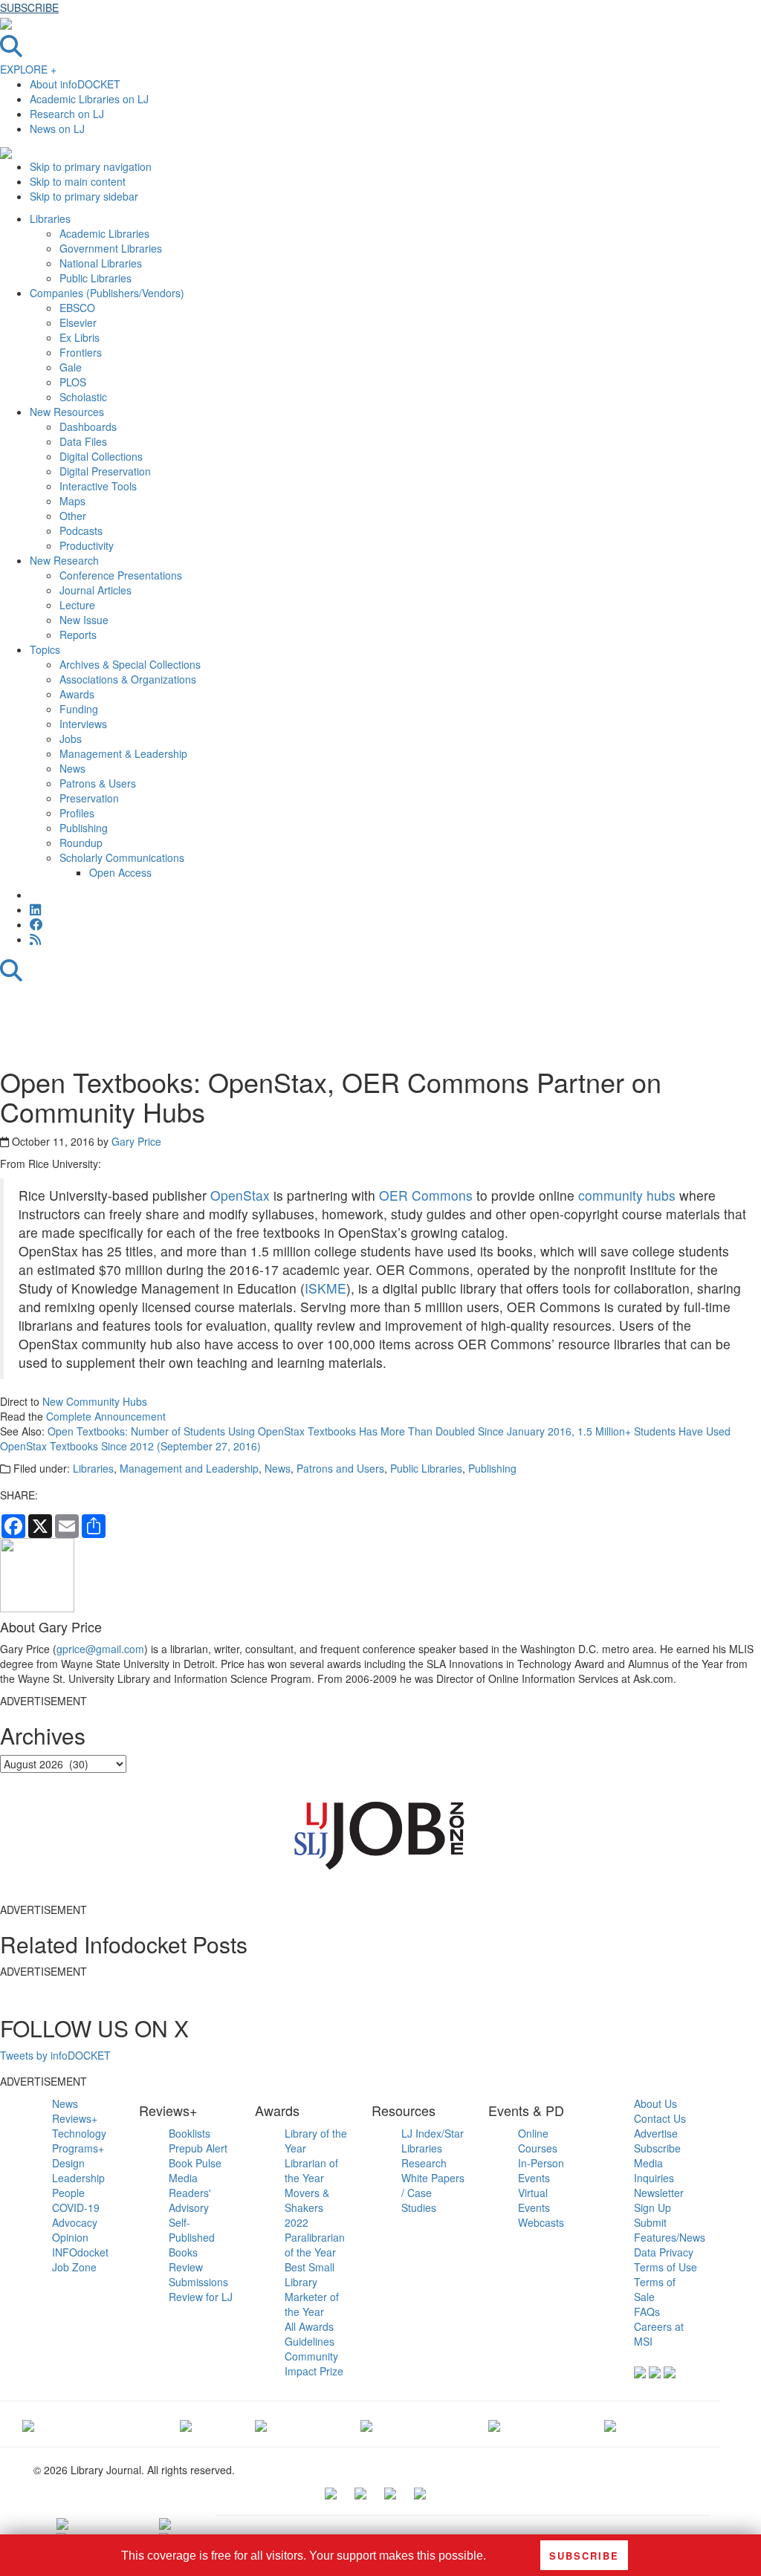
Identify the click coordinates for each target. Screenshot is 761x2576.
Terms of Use (666, 2267)
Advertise (656, 2133)
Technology (79, 2133)
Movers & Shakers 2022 (307, 2207)
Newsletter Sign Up (659, 2200)
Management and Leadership (189, 1468)
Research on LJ (67, 114)
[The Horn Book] (261, 2424)
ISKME (326, 1288)
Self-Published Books (192, 2237)
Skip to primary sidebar (84, 196)
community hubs (627, 1195)
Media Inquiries (654, 2170)
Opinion (70, 2237)
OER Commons (426, 1195)
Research (424, 2163)
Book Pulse (195, 2163)
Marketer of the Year (312, 2304)
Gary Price (136, 1141)
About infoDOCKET (75, 84)
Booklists (190, 2133)
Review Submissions (198, 2274)
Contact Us (660, 2118)
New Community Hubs (95, 1401)
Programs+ (78, 2148)
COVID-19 (76, 2207)
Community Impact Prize (314, 2364)
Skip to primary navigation (91, 166)
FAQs (647, 2311)
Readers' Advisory (190, 2200)
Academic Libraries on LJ (89, 99)
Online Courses (538, 2141)
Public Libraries (426, 1468)
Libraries (93, 1468)
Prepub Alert (198, 2148)
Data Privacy (664, 2252)
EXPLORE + (28, 69)
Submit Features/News (670, 2230)
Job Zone (74, 2267)
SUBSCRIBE (29, 7)
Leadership (78, 2178)
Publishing (492, 1468)
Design (68, 2163)
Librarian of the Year (311, 2170)
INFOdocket (80, 2252)
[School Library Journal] (610, 2424)
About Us (655, 2103)
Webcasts (541, 2222)
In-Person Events (541, 2170)
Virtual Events (534, 2200)
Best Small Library (310, 2274)
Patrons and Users (340, 1468)
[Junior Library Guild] (366, 2424)
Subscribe (657, 2148)
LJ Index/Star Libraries (433, 2141)
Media (183, 2178)
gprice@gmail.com (100, 1649)
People (68, 2193)
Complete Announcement (106, 1416)
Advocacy (75, 2222)
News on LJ (57, 129)
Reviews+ (75, 2118)
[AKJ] (186, 2424)
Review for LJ (201, 2297)
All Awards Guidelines (310, 2334)
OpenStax (242, 1195)
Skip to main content (78, 181)
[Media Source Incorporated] (28, 2424)
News (278, 1468)
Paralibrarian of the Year (315, 2245)
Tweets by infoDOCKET (55, 2055)
